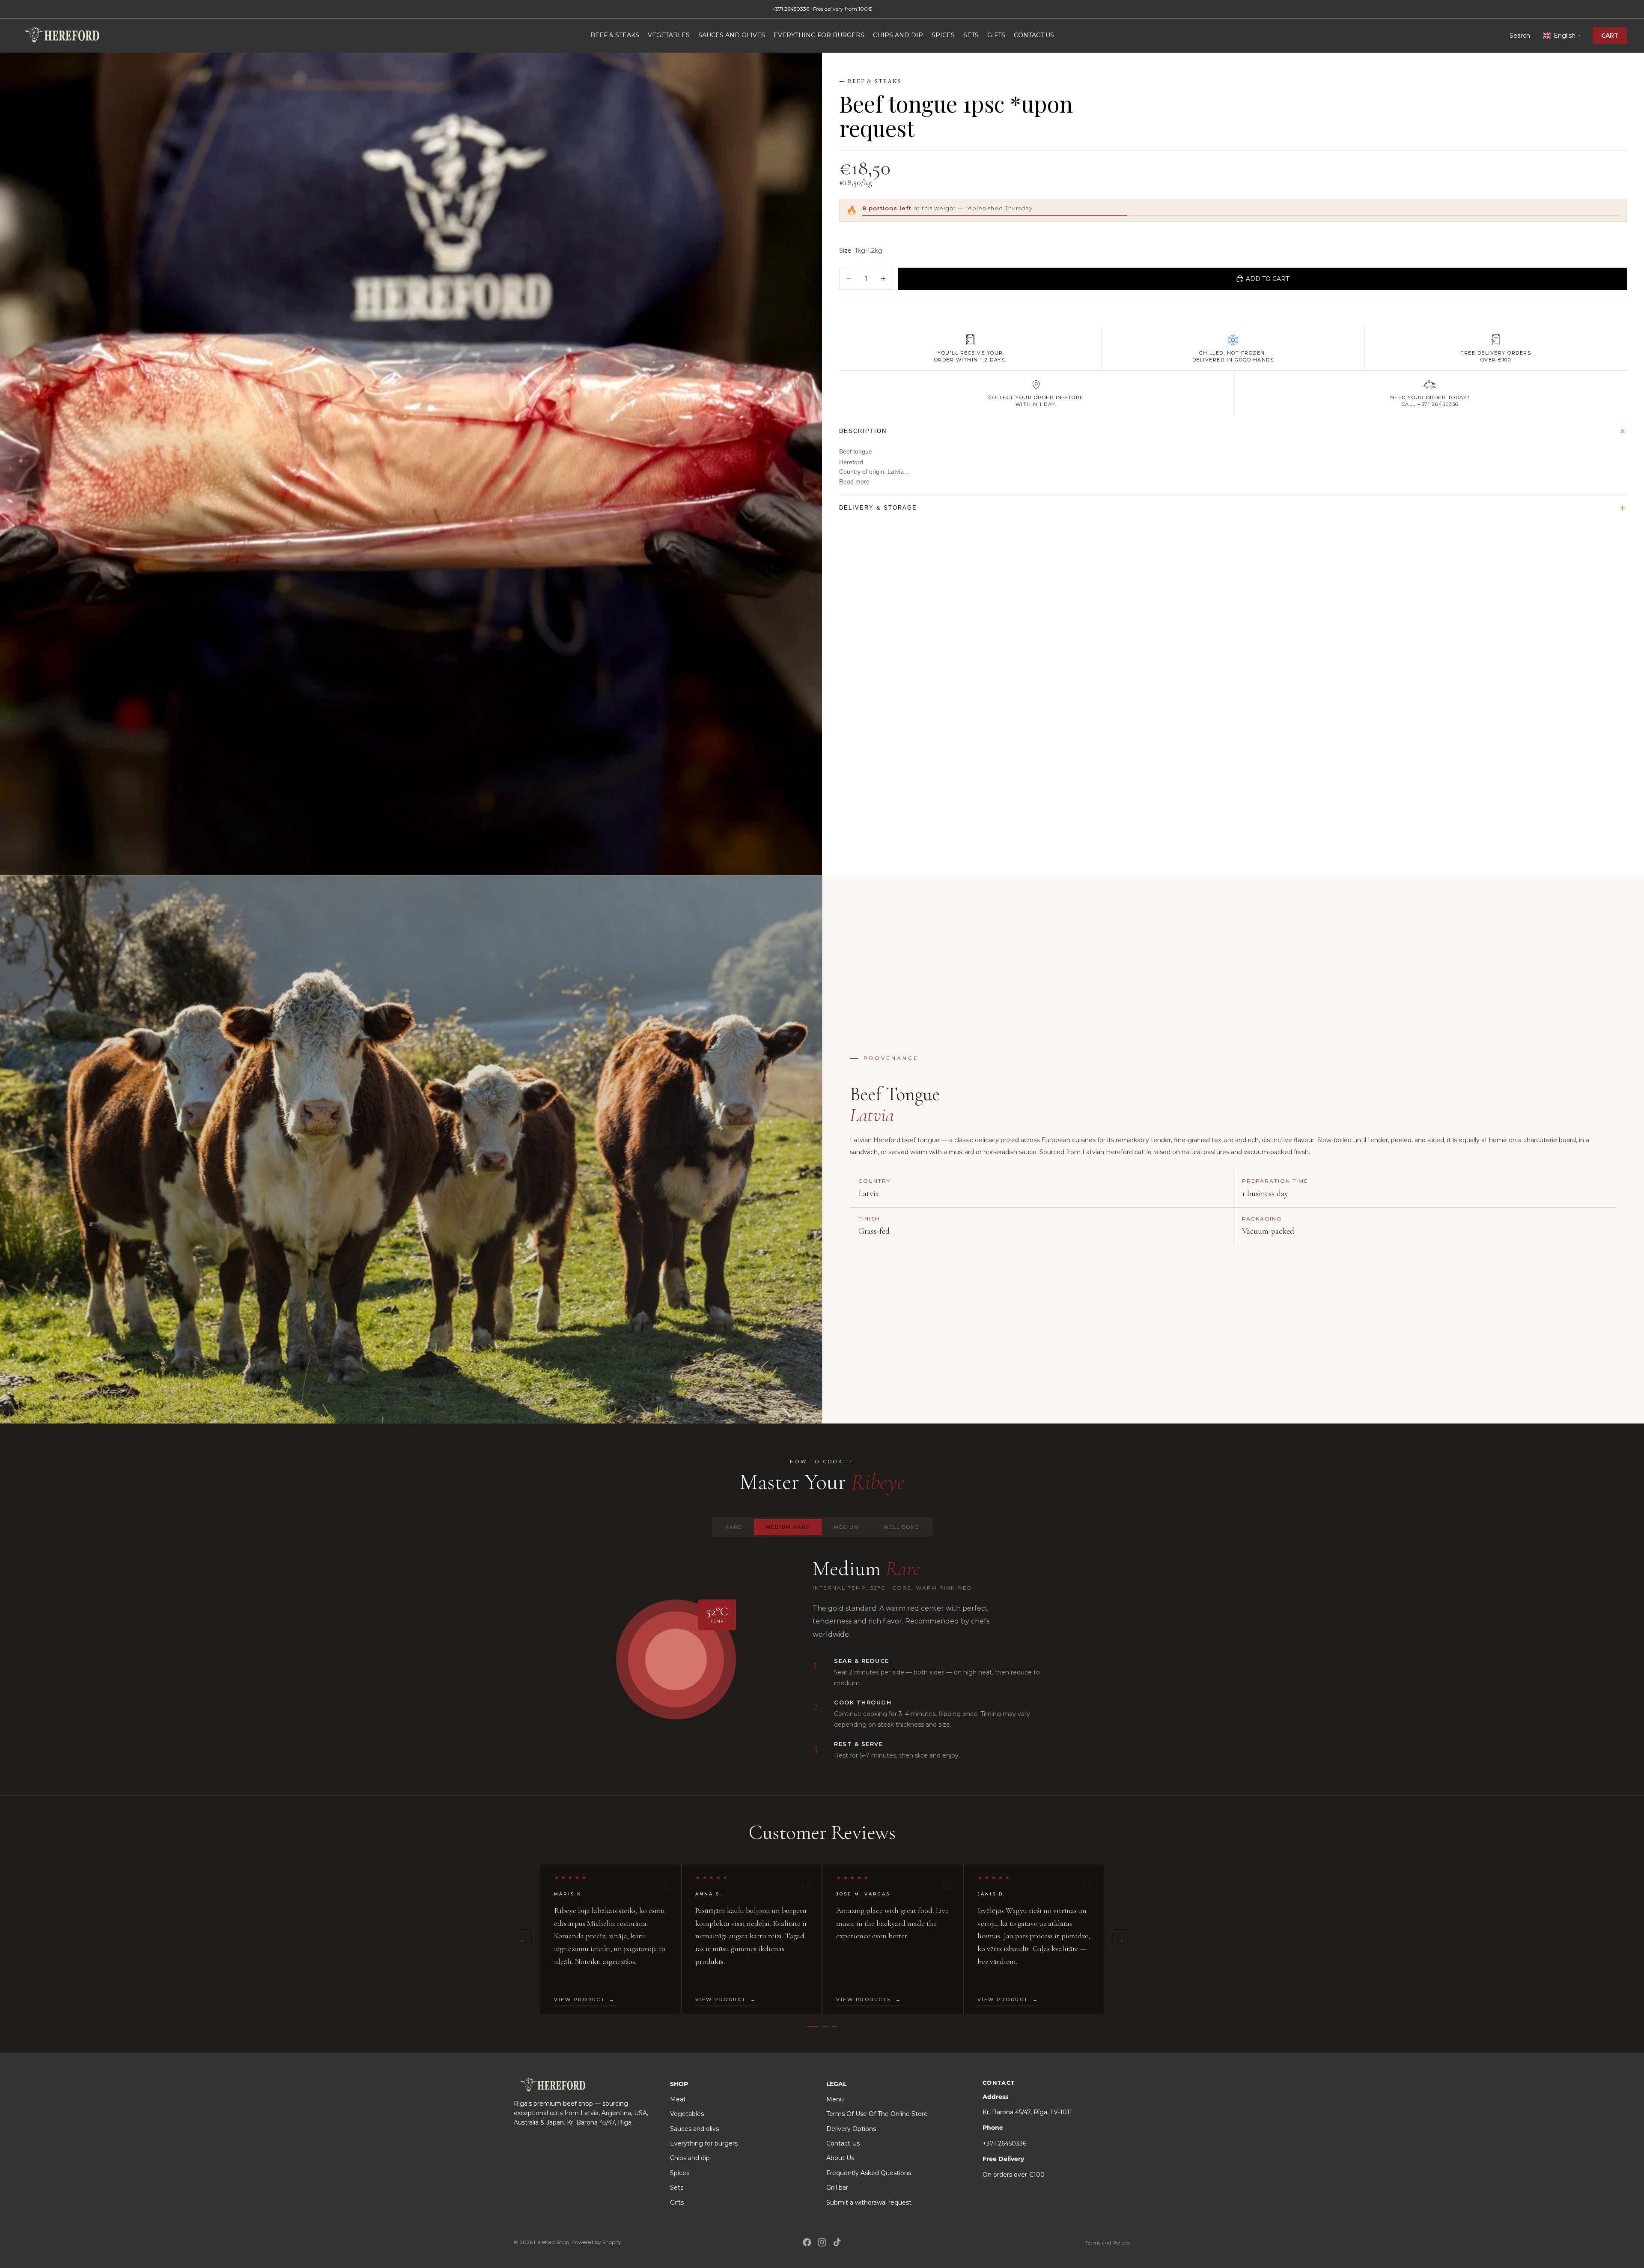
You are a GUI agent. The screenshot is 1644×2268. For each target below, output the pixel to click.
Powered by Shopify (596, 2242)
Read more (854, 481)
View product (585, 1999)
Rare (734, 1527)
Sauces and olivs (694, 2129)
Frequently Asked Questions (869, 2173)
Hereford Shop (551, 2242)
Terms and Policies (1108, 2243)
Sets (677, 2187)
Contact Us (843, 2143)
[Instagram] (822, 2242)
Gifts (677, 2202)
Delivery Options (851, 2129)
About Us (840, 2158)
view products (869, 1999)
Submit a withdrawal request (869, 2202)
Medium (847, 1527)
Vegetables (687, 2114)
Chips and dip (690, 2158)
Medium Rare (788, 1527)
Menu (835, 2099)
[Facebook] (807, 2242)
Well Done (901, 1527)
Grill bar (837, 2187)
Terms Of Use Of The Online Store (877, 2114)
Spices (680, 2173)
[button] (1561, 36)
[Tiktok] (837, 2242)
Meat (678, 2099)
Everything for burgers (704, 2143)
